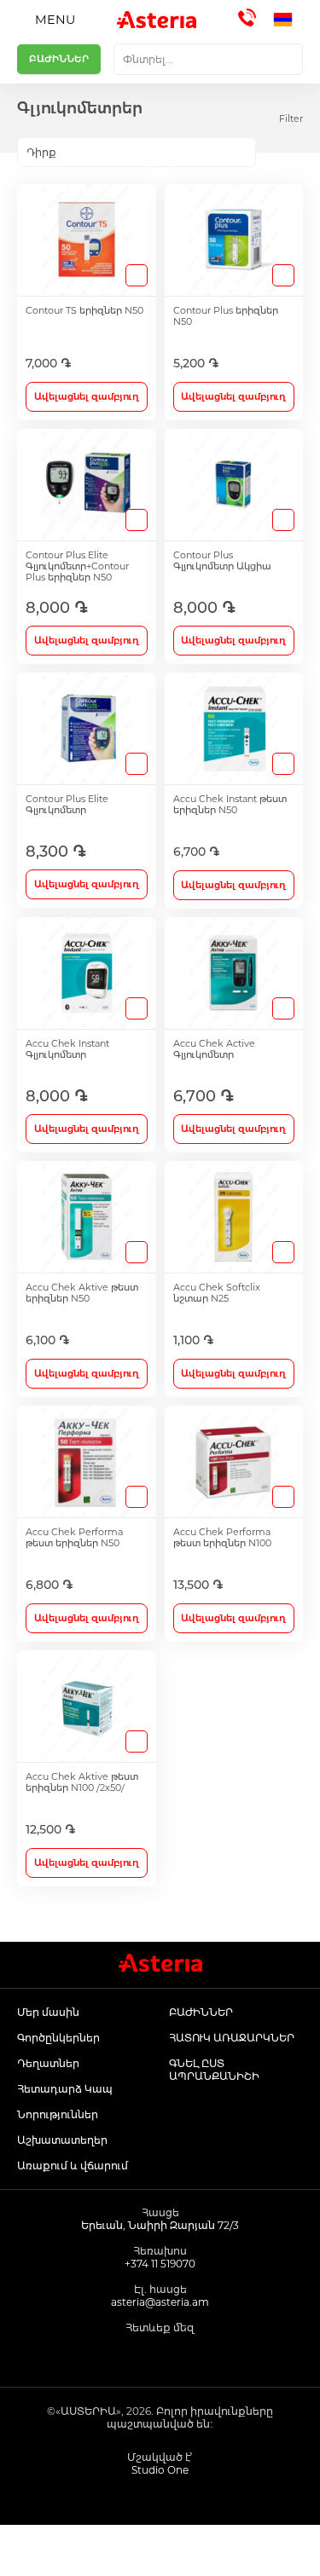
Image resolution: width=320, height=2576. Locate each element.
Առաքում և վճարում (73, 2166)
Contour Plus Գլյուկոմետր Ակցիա (222, 561)
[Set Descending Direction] (271, 153)
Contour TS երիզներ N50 (84, 311)
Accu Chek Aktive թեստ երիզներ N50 (82, 1293)
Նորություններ (58, 2114)
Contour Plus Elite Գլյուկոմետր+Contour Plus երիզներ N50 (77, 566)
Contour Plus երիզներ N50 (226, 316)
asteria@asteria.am (160, 2302)
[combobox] (208, 59)
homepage (40, 2550)
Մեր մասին (48, 2012)
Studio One (160, 2470)
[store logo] (157, 20)
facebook (122, 2356)
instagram (160, 2356)
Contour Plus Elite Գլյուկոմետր (67, 805)
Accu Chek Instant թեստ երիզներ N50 (230, 805)
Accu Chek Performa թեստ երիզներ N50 (74, 1538)
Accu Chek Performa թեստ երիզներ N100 (222, 1538)
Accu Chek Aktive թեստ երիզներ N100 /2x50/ (82, 1782)
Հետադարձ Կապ (65, 2089)
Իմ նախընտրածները (201, 2550)
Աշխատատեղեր (62, 2140)
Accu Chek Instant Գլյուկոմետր (67, 1049)
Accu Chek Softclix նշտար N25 (217, 1293)
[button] (288, 20)
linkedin (198, 2356)
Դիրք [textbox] (41, 152)
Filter (291, 118)
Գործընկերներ (58, 2038)
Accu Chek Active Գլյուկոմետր (214, 1049)
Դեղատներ (48, 2063)
